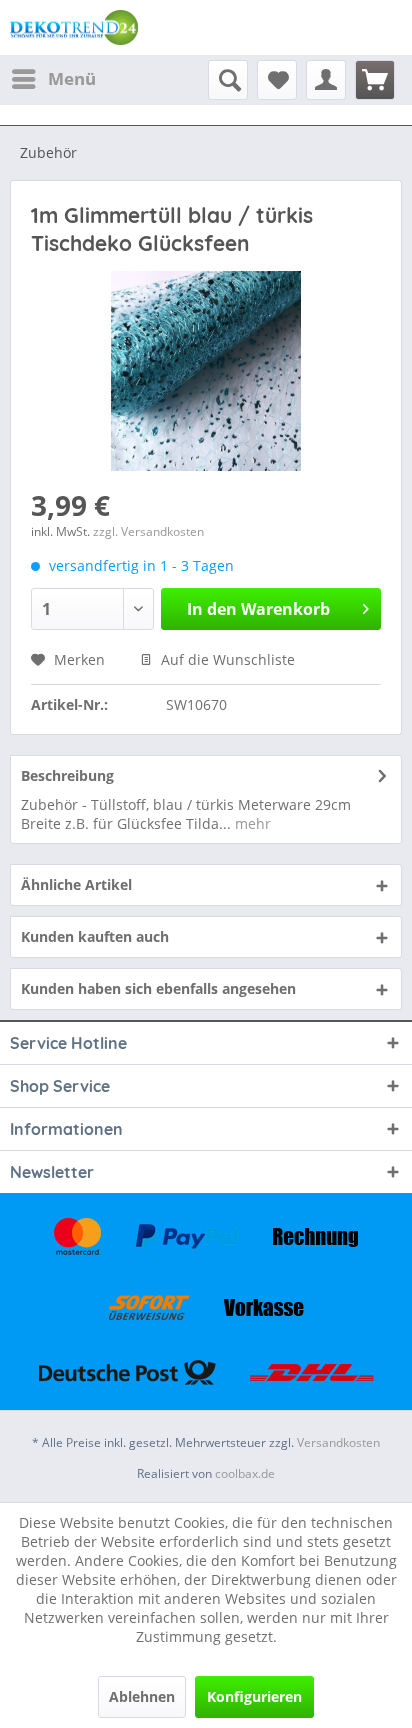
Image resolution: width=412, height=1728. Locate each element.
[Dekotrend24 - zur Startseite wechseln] (74, 27)
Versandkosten (338, 1442)
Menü (72, 78)
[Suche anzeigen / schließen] (228, 80)
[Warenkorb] (375, 80)
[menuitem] (53, 79)
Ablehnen (142, 1696)
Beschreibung (67, 775)
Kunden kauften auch (95, 936)
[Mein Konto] (326, 80)
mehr (251, 823)
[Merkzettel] (277, 80)
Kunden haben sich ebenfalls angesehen (158, 988)
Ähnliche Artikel (76, 884)
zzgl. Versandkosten (148, 531)
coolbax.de (245, 1473)
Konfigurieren (254, 1696)
